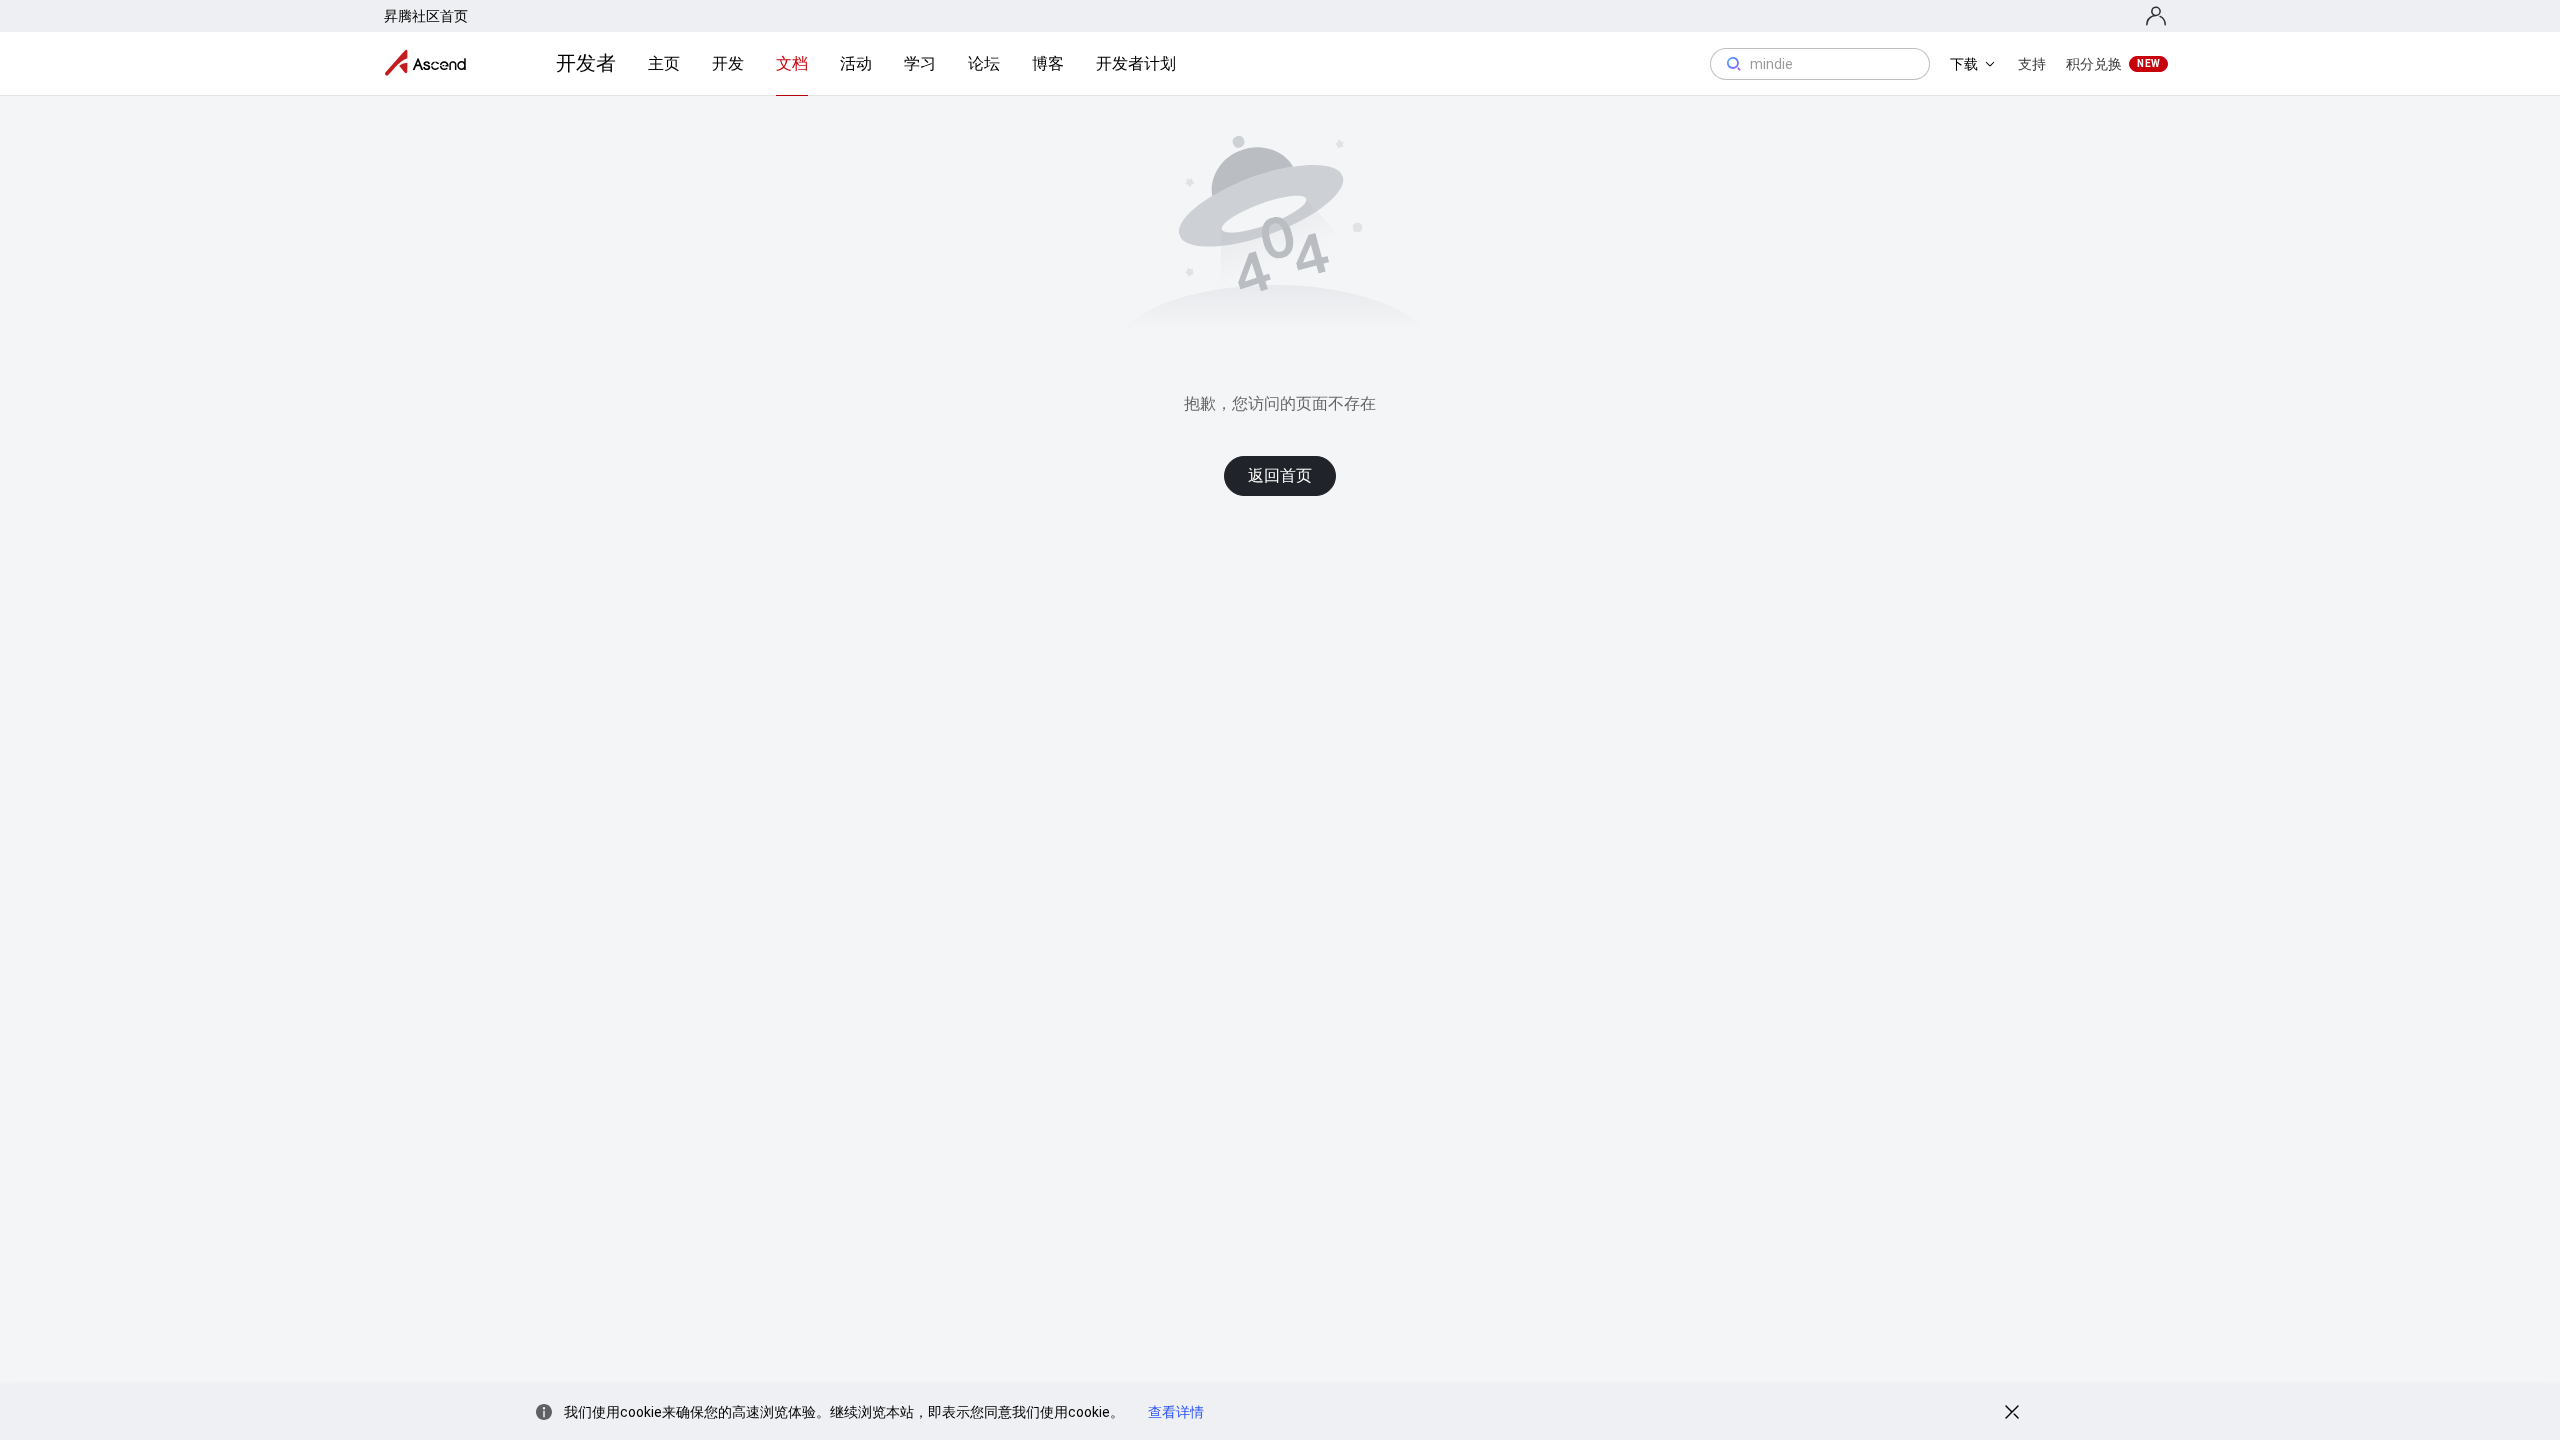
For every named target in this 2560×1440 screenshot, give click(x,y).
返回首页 (1280, 475)
